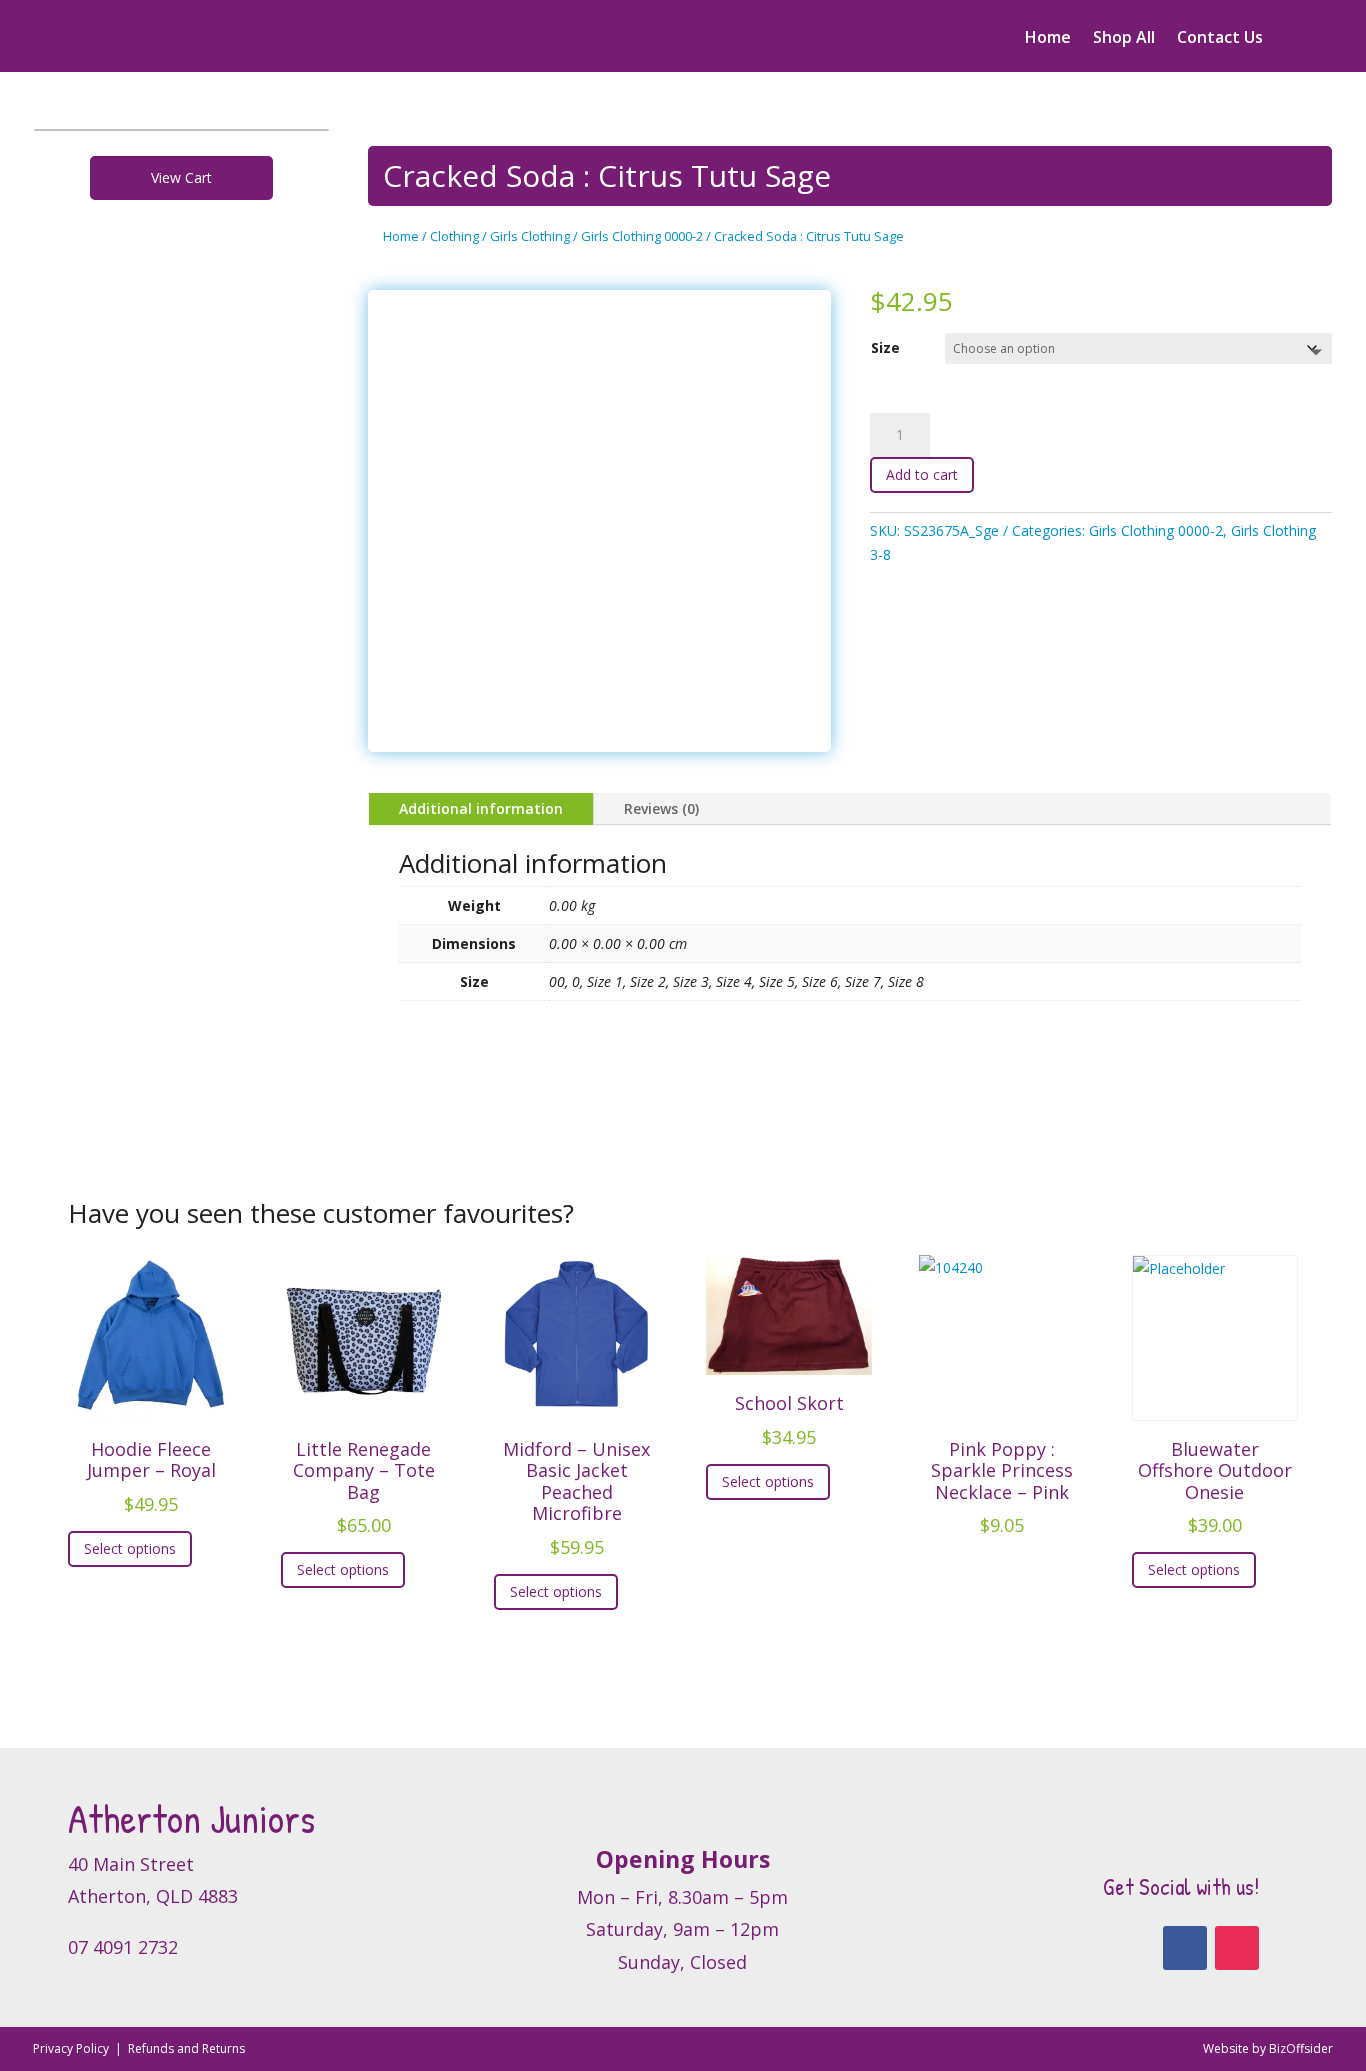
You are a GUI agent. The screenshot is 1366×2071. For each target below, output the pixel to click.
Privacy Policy (72, 2048)
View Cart (181, 177)
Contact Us (1220, 39)
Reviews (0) (661, 808)
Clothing (454, 236)
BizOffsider (1301, 2048)
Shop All (1124, 39)
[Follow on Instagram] (1237, 1948)
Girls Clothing (530, 236)
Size (885, 347)
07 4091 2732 (123, 1947)
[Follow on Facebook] (1185, 1948)
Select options (130, 1548)
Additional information (481, 808)
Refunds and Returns (186, 2048)
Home (1048, 39)
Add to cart (922, 474)
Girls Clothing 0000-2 (642, 236)
